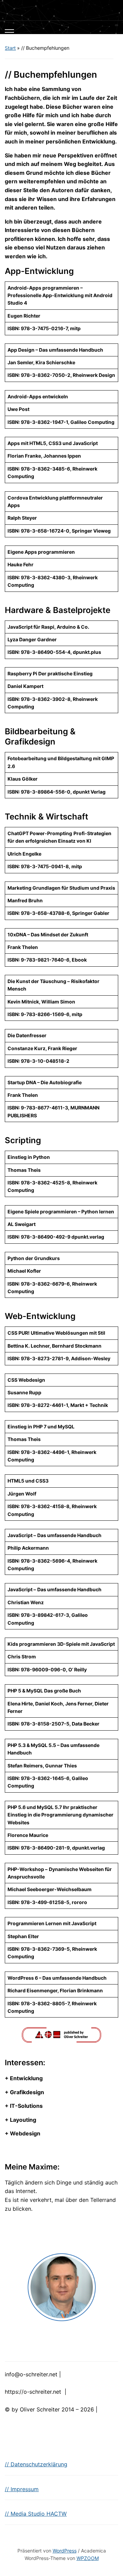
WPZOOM (88, 2558)
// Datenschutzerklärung (36, 2464)
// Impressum (22, 2489)
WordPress (65, 2551)
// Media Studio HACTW (36, 2514)
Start (10, 48)
